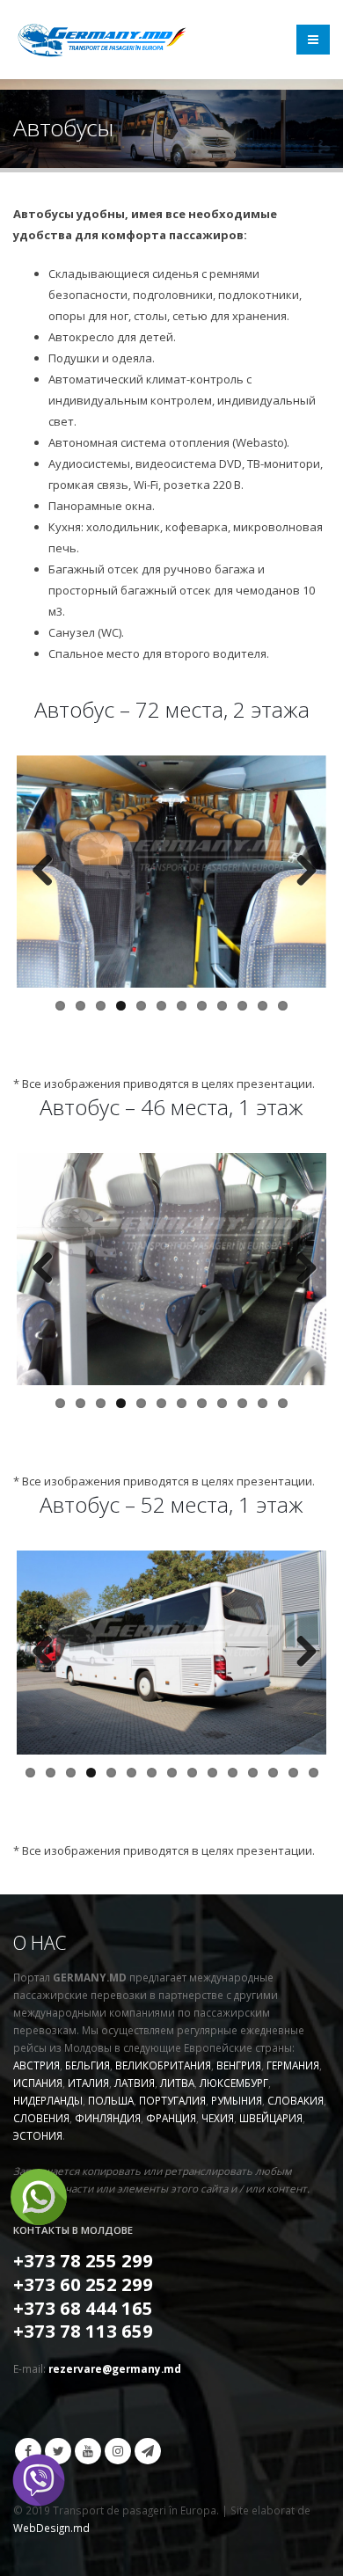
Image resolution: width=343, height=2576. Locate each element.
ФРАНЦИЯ (171, 2118)
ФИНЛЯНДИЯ (108, 2118)
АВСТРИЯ (36, 2065)
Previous (43, 872)
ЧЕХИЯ (218, 2118)
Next (300, 872)
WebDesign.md (51, 2528)
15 (314, 1773)
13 (273, 1773)
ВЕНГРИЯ (239, 2065)
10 (242, 1006)
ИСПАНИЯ (38, 2083)
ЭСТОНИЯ (38, 2135)
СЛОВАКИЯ (296, 2100)
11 (263, 1006)
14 (293, 1773)
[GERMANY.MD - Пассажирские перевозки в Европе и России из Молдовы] (101, 40)
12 (283, 1006)
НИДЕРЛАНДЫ (48, 2100)
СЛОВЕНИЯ (41, 2118)
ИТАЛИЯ (88, 2083)
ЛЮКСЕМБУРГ (234, 2083)
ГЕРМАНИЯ (293, 2065)
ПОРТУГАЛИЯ (172, 2100)
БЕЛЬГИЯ (88, 2065)
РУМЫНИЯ (237, 2100)
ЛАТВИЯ (135, 2083)
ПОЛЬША (111, 2100)
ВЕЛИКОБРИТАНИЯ (163, 2065)
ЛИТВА (177, 2083)
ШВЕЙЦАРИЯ (271, 2118)
